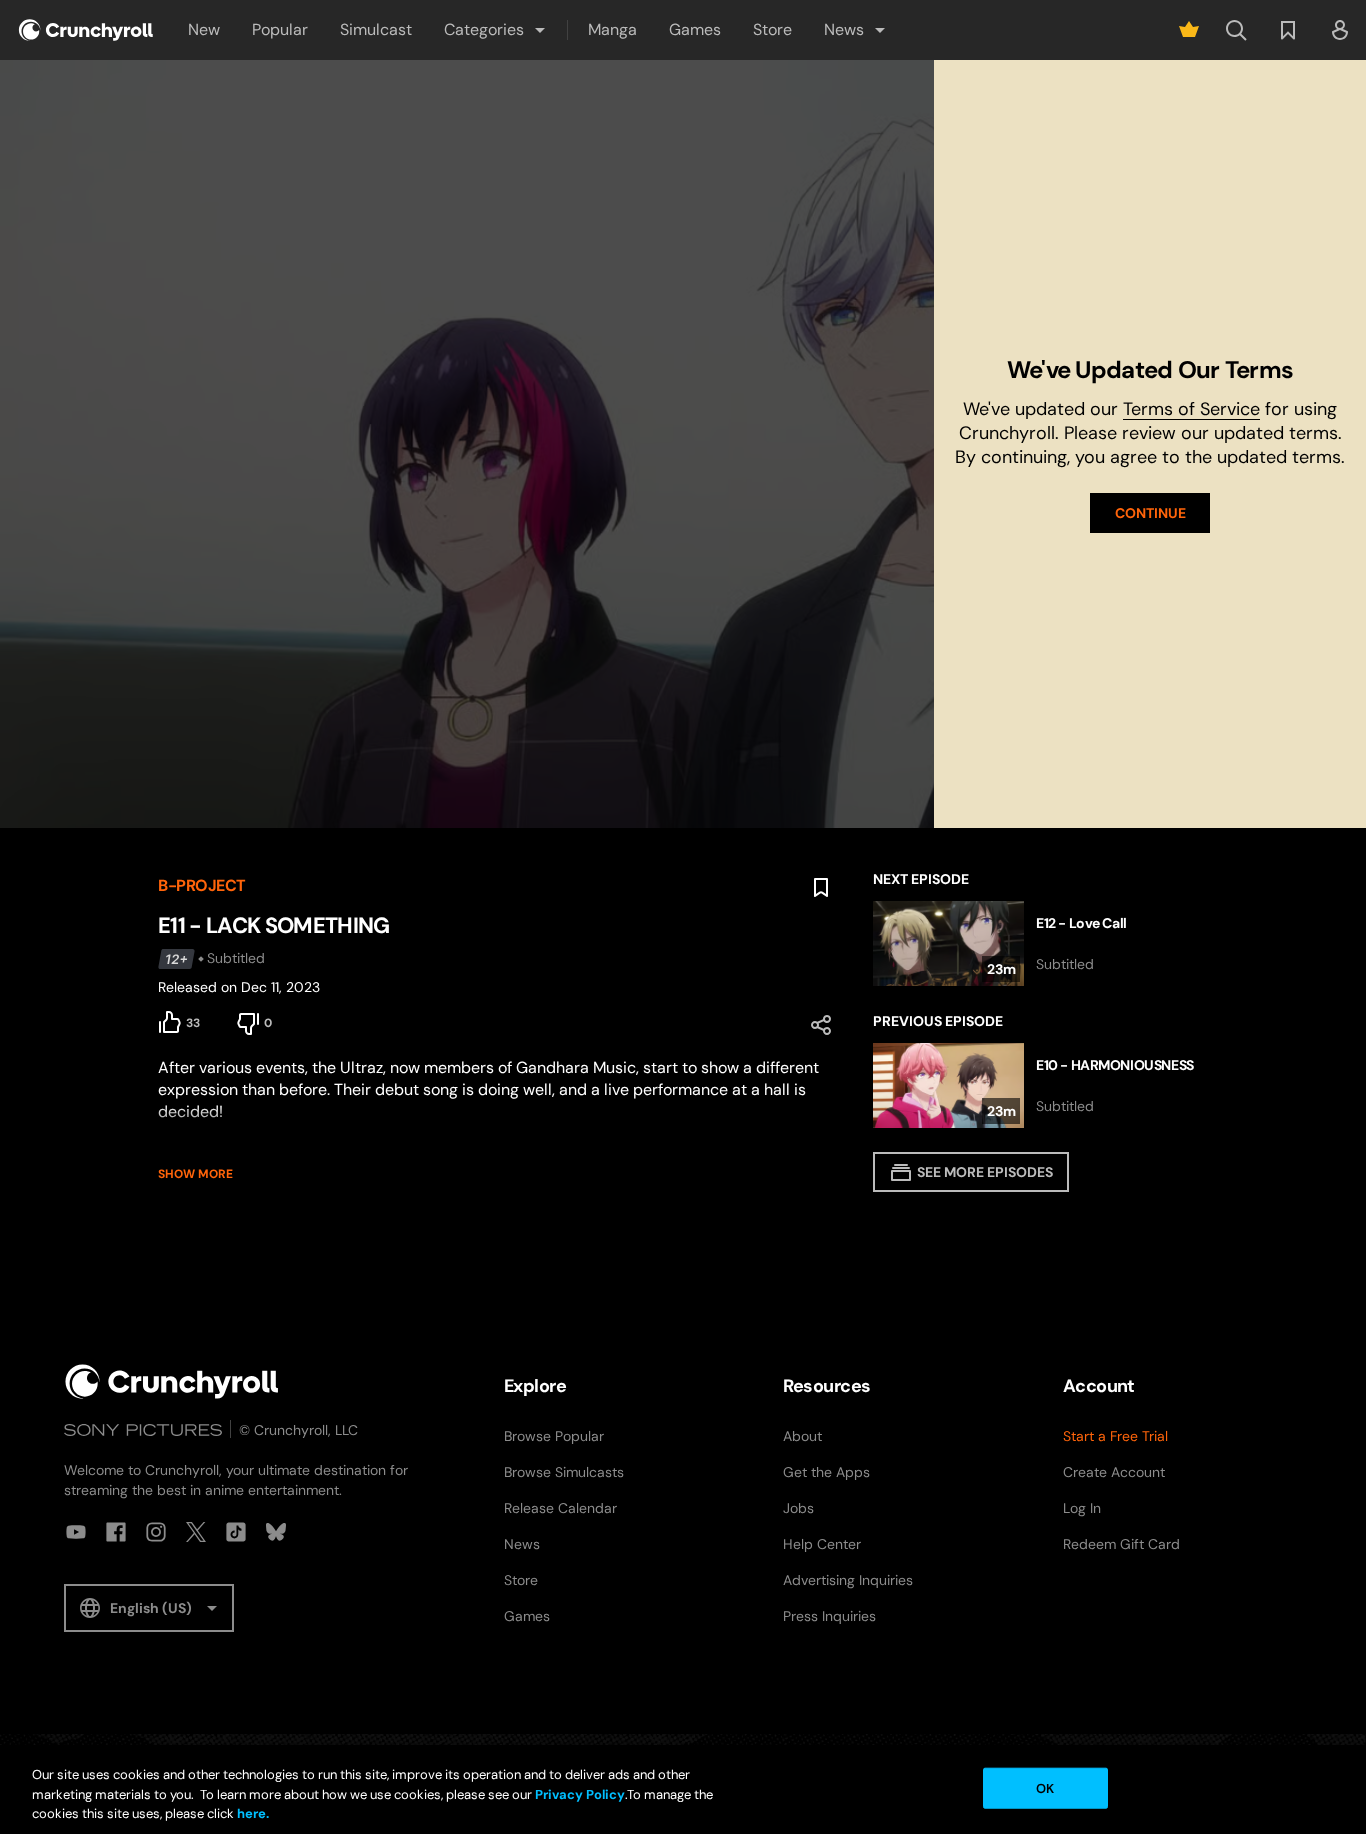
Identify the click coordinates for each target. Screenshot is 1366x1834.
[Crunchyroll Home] (172, 1381)
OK (1045, 1787)
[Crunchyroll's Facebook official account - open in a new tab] (116, 1532)
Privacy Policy (580, 1794)
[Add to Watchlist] (821, 888)
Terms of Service (1191, 409)
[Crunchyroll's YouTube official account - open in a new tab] (76, 1532)
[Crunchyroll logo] (86, 30)
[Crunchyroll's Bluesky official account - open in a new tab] (276, 1532)
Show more (195, 1174)
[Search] (1236, 30)
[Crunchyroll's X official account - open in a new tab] (196, 1532)
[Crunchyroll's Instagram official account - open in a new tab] (156, 1532)
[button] (496, 30)
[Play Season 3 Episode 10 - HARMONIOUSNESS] (1040, 1085)
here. (251, 1813)
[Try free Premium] (1189, 30)
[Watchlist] (1288, 30)
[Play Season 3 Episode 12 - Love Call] (1040, 943)
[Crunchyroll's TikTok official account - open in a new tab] (236, 1532)
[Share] (821, 1025)
